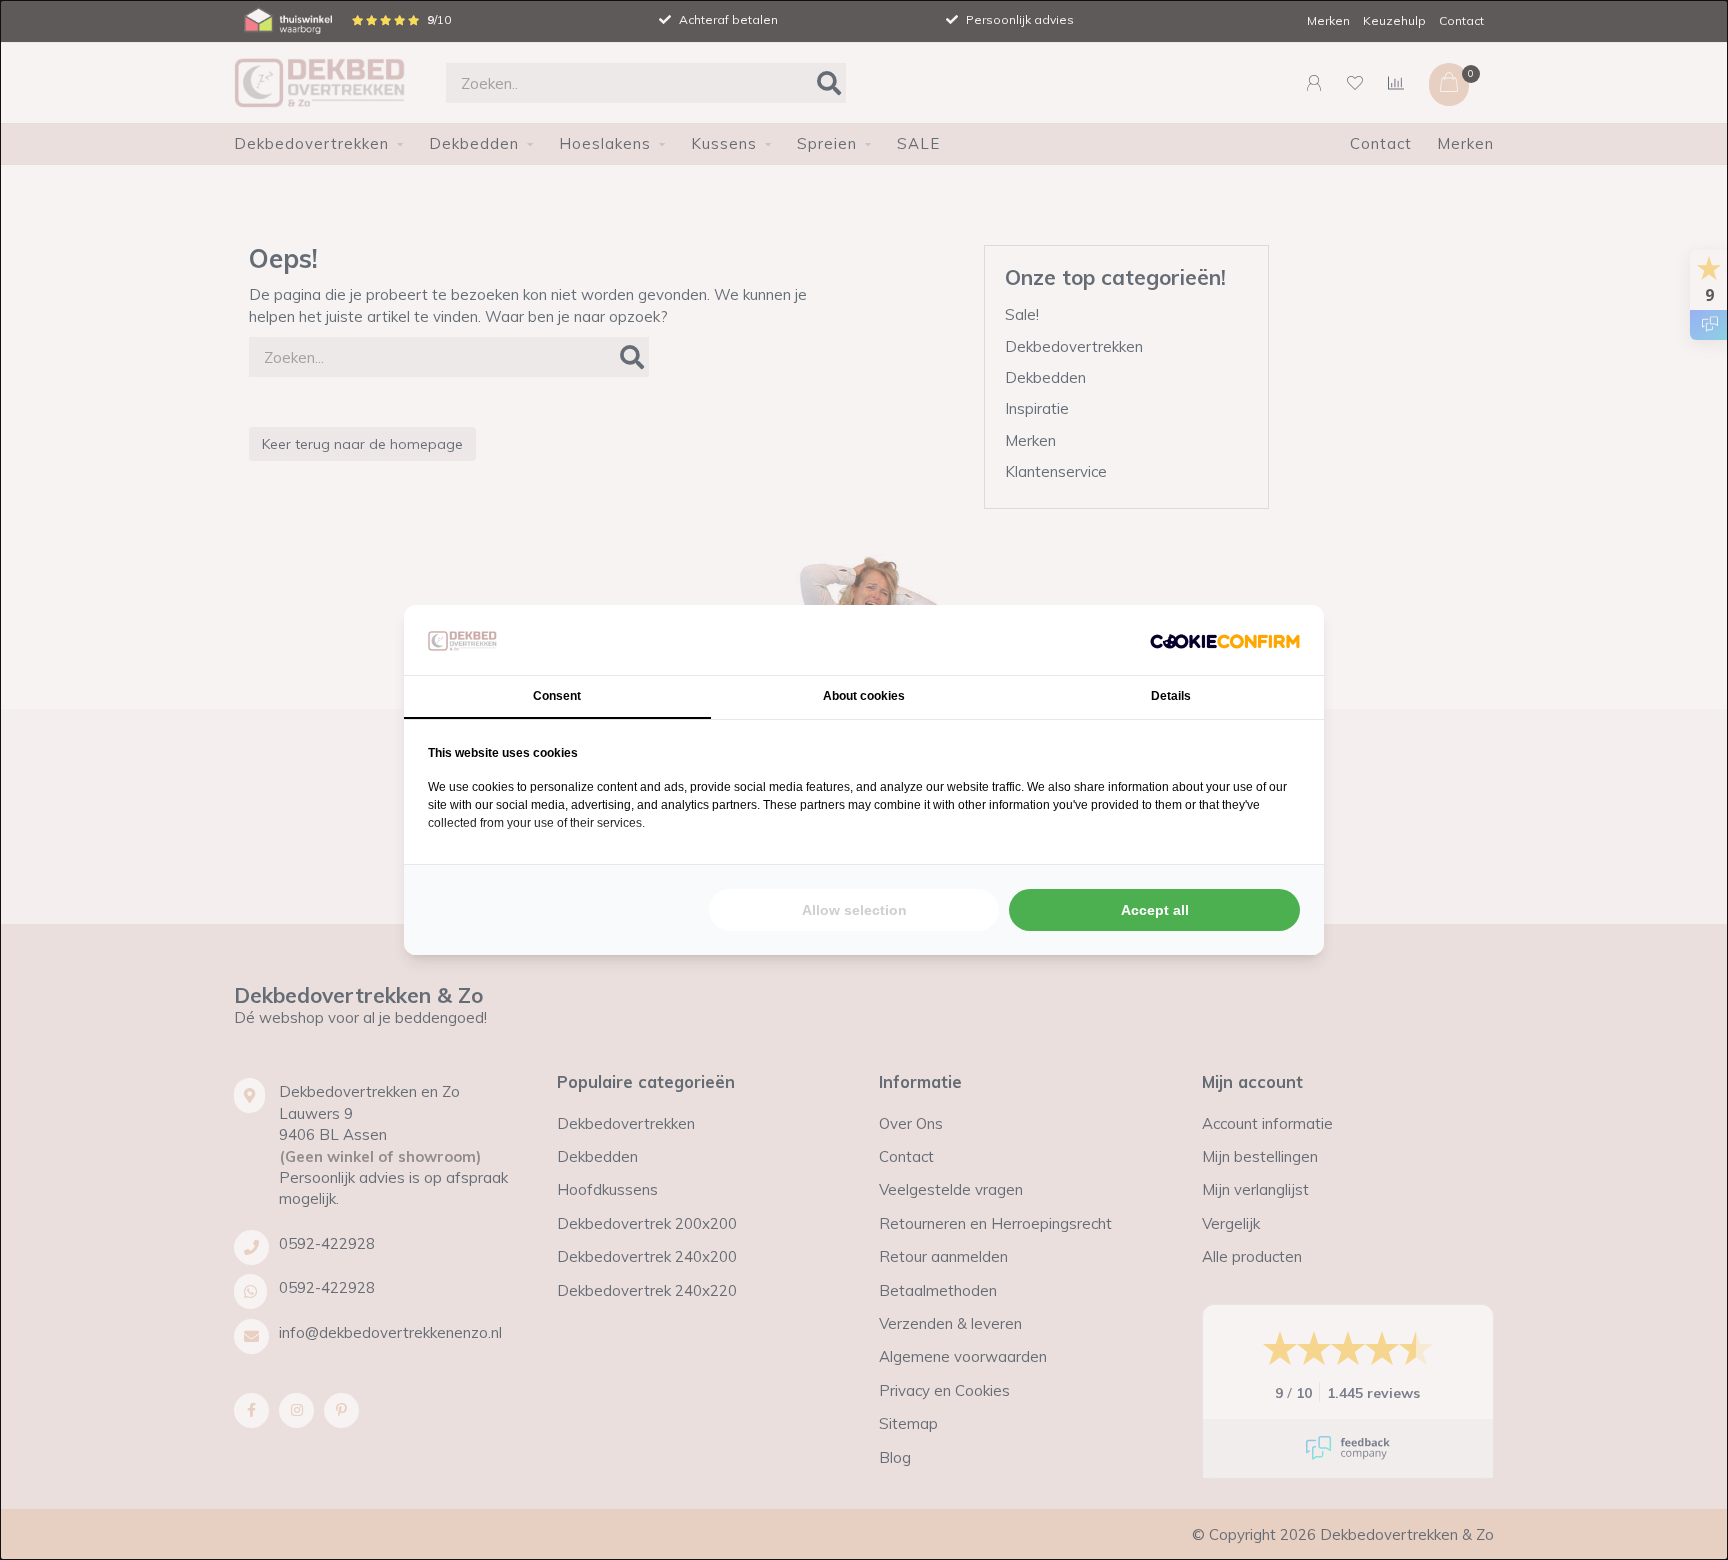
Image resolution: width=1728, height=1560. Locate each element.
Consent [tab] (557, 696)
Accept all (1155, 910)
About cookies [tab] (864, 696)
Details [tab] (1171, 696)
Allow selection (854, 910)
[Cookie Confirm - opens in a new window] (1225, 639)
